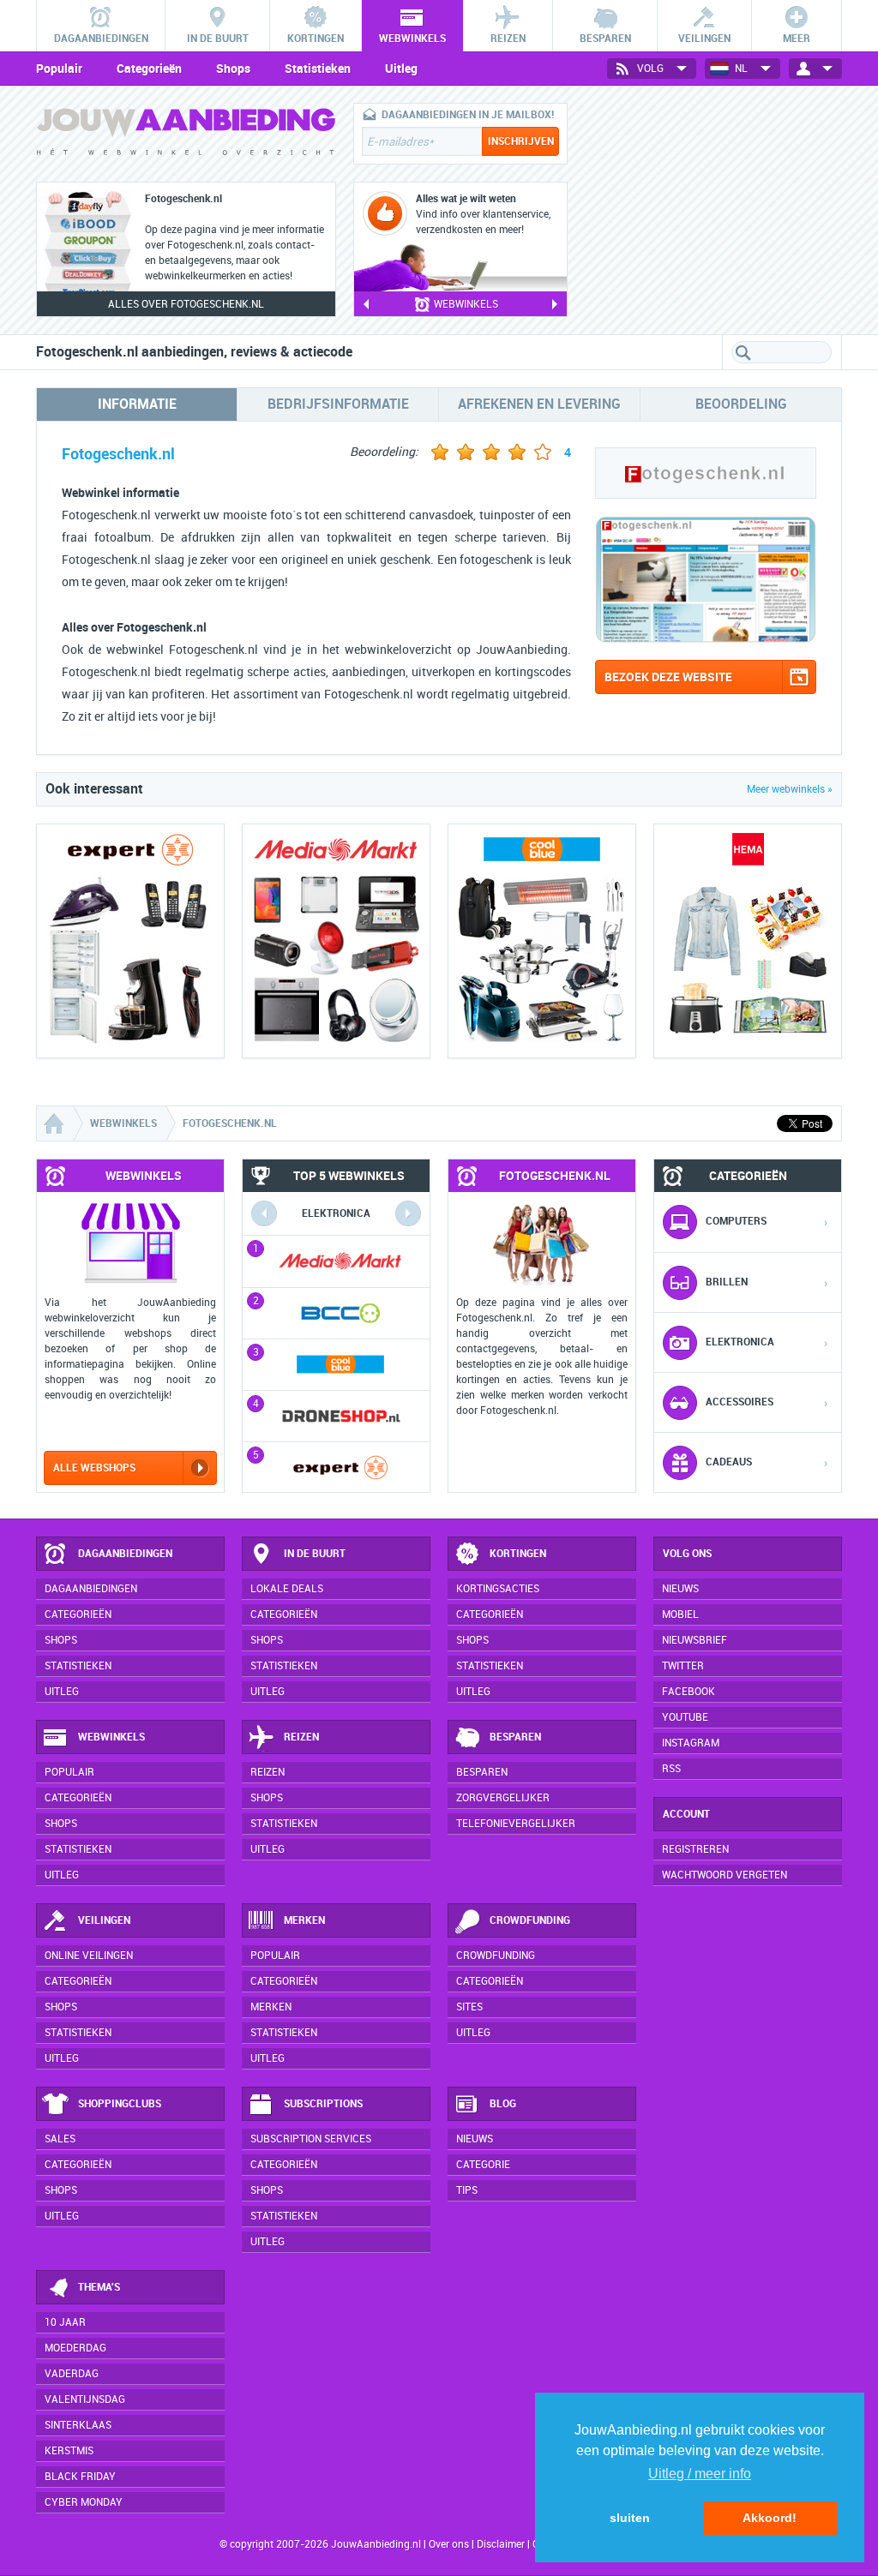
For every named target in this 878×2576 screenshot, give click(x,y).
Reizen (301, 1737)
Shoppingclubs (120, 2104)
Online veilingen (89, 1956)
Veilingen (104, 1920)
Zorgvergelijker (503, 1798)
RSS (671, 1769)
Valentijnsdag (85, 2399)
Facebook (689, 1692)
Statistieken (318, 69)
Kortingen (518, 1554)
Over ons (449, 2544)
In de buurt (315, 1554)
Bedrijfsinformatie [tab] (338, 404)
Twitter (683, 1666)
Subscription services (311, 2139)
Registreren (695, 1849)
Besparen (515, 1737)
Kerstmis (69, 2451)
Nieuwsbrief (695, 1640)
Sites (469, 2007)
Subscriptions (323, 2104)
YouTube (685, 1717)
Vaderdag (72, 2374)
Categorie (483, 2165)
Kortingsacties (498, 1589)
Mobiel (680, 1614)
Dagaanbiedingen (125, 1554)
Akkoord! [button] (770, 2518)
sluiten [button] (630, 2518)
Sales (60, 2139)
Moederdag (75, 2348)
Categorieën (149, 69)
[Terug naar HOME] (186, 136)
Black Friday (80, 2477)
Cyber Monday (84, 2502)
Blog (503, 2104)
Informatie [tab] (137, 404)
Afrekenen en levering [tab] (539, 404)
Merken (304, 1920)
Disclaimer (501, 2544)
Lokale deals (287, 1589)
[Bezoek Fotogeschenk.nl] (706, 639)
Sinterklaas (78, 2425)
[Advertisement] (713, 210)
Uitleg (401, 69)
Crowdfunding (530, 1920)
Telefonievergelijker (516, 1824)
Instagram (691, 1743)
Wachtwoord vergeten (725, 1875)
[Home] (56, 1123)
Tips (467, 2190)
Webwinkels (111, 1737)
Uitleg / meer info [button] (700, 2474)
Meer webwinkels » (790, 789)
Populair (59, 69)
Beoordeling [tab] (741, 404)
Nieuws (475, 2139)
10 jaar (65, 2322)
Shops (233, 69)
